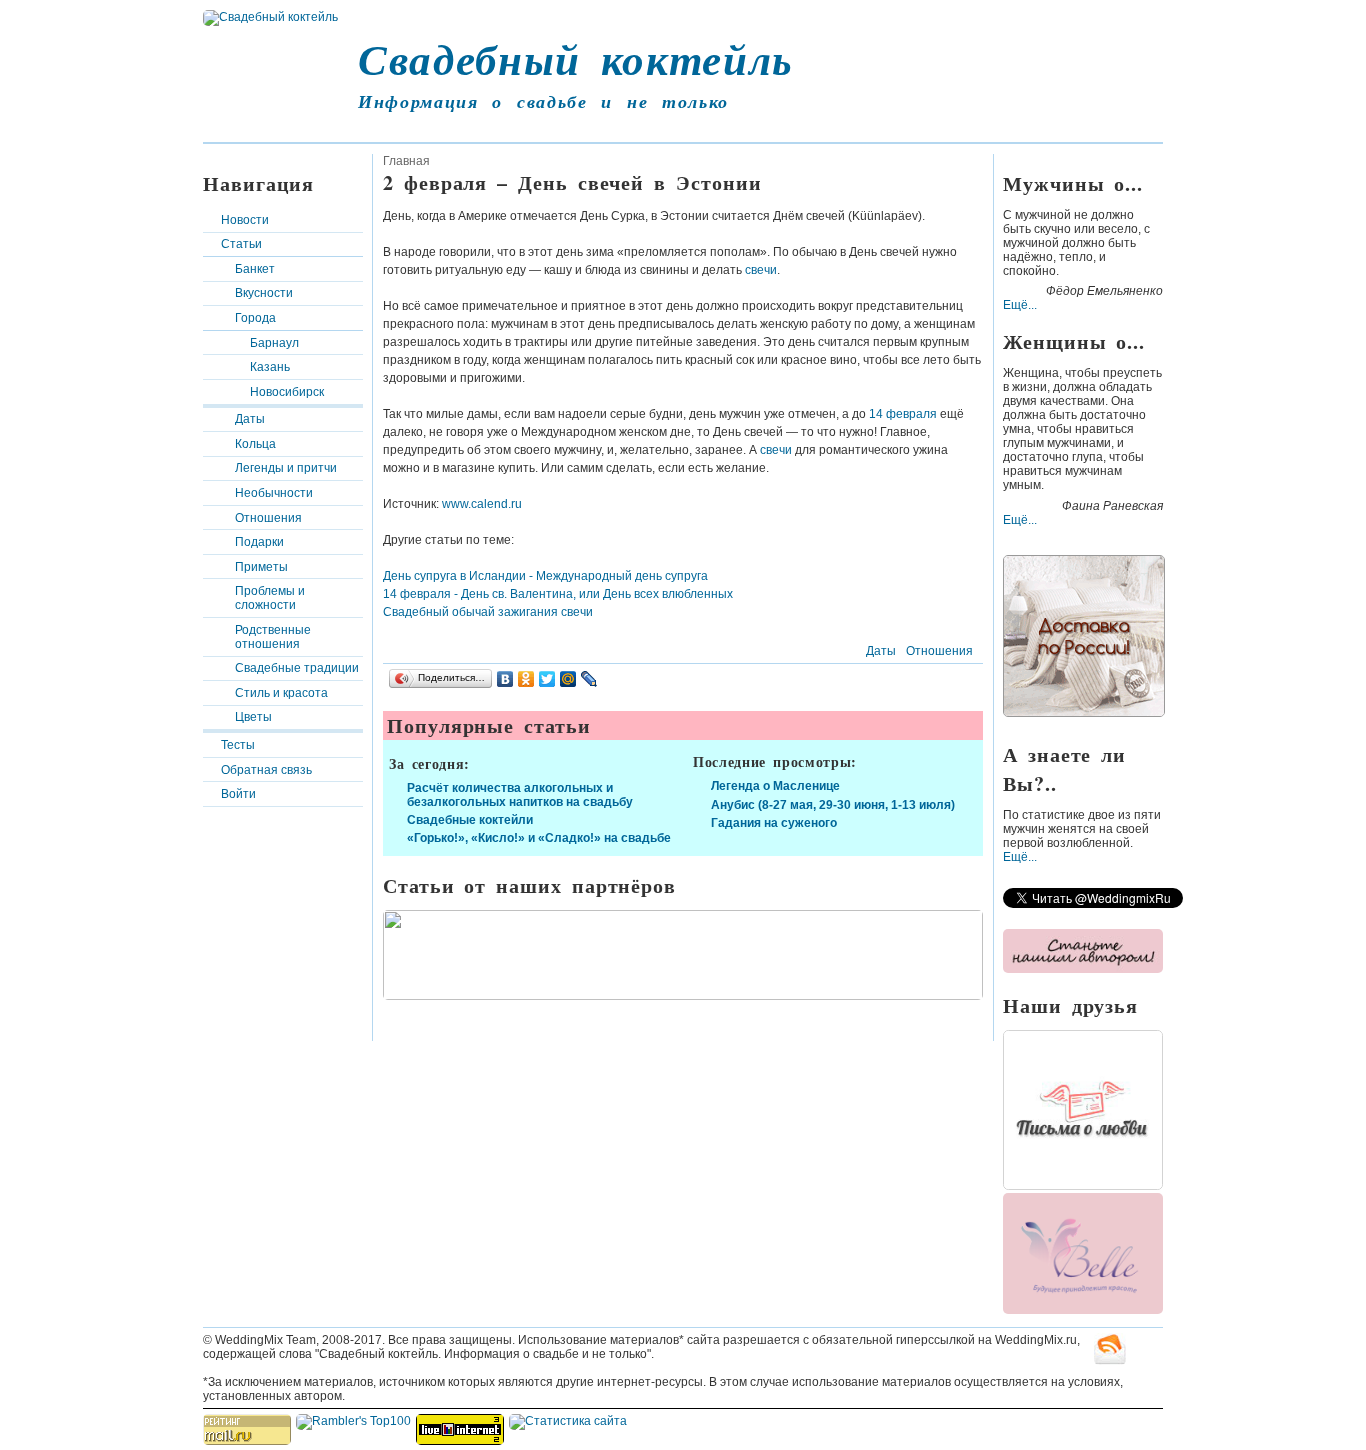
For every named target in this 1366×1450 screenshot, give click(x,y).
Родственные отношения (273, 637)
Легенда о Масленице (775, 786)
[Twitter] (547, 679)
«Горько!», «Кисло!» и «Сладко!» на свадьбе (539, 838)
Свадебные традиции (297, 668)
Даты (250, 419)
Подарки (259, 542)
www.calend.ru (482, 504)
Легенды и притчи (286, 468)
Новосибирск (287, 392)
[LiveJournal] (589, 679)
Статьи (241, 244)
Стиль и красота (281, 693)
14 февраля (904, 414)
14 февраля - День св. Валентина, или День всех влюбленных (558, 594)
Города (255, 318)
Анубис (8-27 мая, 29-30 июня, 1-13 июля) (833, 805)
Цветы (253, 717)
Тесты (238, 745)
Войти (238, 794)
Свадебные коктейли (470, 820)
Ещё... (1020, 305)
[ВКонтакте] (505, 679)
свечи (761, 270)
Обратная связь (266, 770)
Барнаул (274, 343)
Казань (270, 367)
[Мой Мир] (568, 679)
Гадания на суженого (774, 823)
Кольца (255, 444)
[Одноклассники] (526, 679)
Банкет (255, 269)
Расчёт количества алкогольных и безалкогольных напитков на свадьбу (520, 795)
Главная (406, 161)
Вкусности (264, 293)
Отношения (268, 518)
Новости (245, 220)
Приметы (261, 567)
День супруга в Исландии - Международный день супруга (545, 576)
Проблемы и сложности (270, 598)
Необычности (274, 493)
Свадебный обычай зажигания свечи (488, 612)
